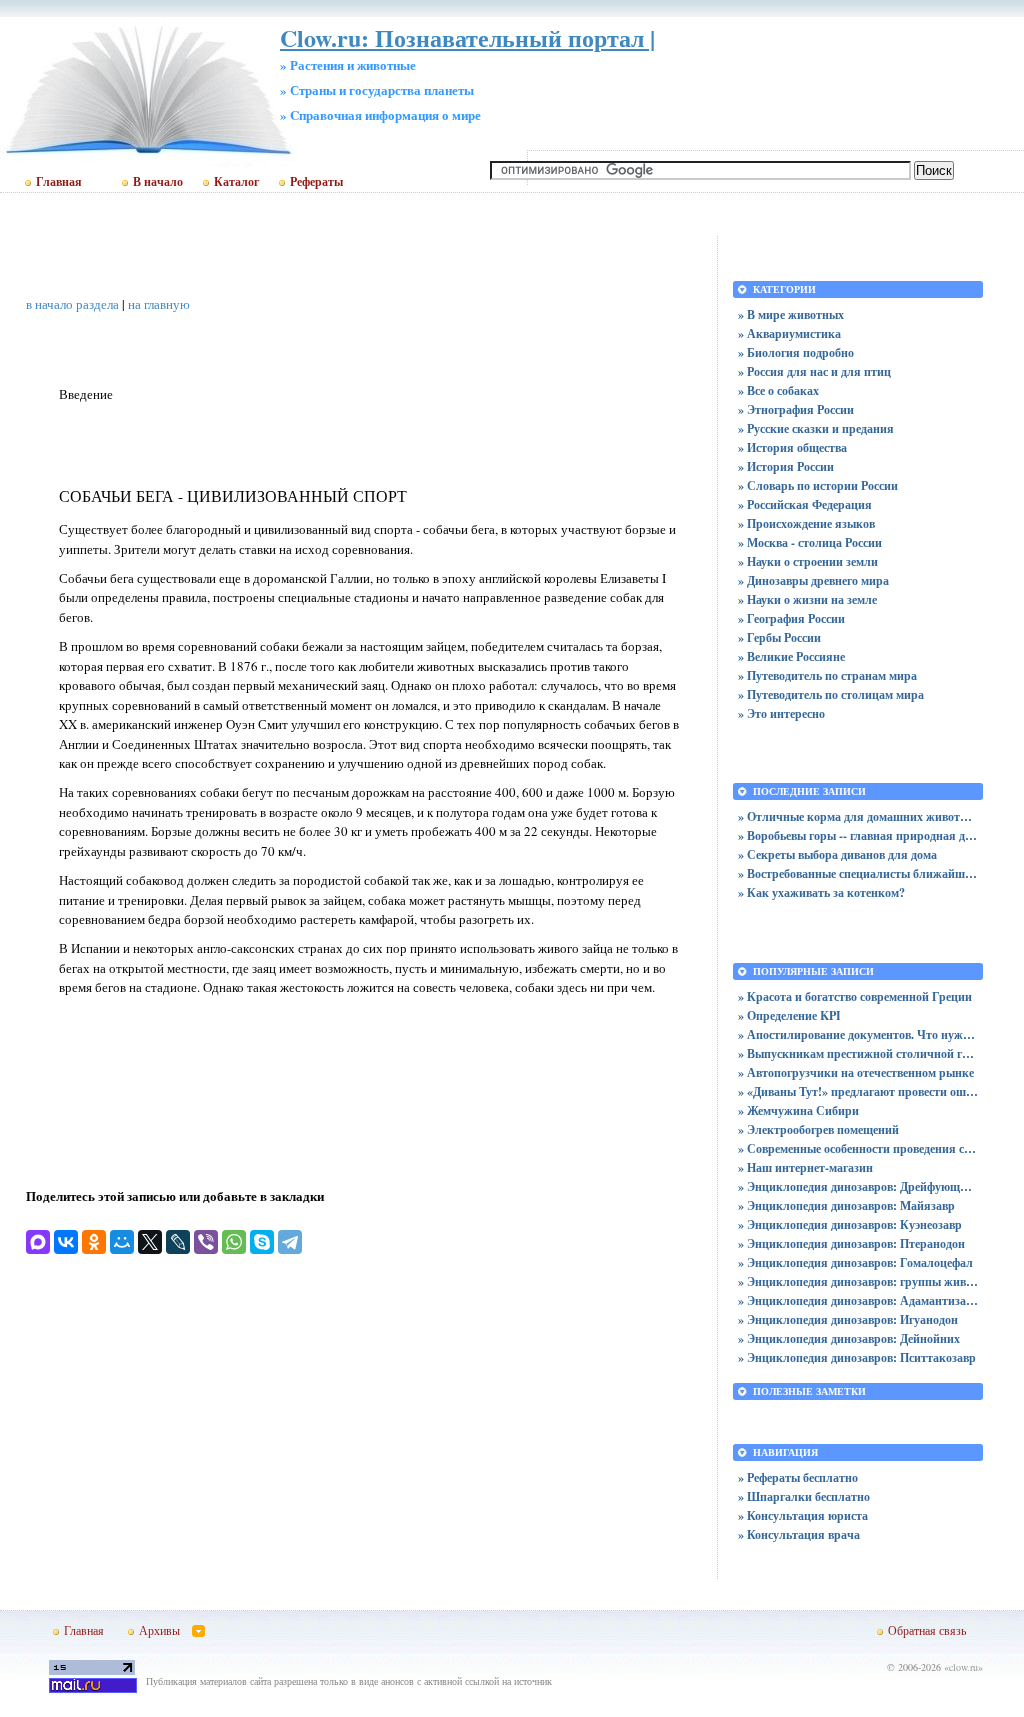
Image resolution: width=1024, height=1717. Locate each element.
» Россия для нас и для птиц (814, 371)
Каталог (236, 182)
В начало (158, 182)
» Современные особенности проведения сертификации (858, 1148)
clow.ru (963, 1667)
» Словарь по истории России (818, 485)
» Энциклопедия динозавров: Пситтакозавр (857, 1357)
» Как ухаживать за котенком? (821, 892)
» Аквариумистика (789, 333)
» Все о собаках (778, 390)
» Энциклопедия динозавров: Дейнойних (849, 1338)
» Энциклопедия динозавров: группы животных (858, 1281)
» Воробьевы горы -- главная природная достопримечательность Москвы (858, 835)
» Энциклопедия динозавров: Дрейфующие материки (858, 1186)
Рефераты (316, 182)
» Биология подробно (796, 352)
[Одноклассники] (94, 1242)
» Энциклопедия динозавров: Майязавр (846, 1205)
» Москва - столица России (810, 542)
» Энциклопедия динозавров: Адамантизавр (858, 1300)
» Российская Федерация (805, 504)
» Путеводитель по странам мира (827, 675)
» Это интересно (781, 713)
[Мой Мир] (122, 1242)
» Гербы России (779, 637)
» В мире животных (791, 314)
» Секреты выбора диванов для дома (837, 854)
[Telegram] (290, 1242)
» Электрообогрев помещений (818, 1129)
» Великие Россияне (791, 656)
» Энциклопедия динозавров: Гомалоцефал (855, 1262)
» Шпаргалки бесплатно (804, 1496)
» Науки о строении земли (808, 561)
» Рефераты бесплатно (798, 1477)
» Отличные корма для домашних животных (858, 816)
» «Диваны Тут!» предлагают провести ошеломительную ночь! (858, 1091)
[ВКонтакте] (66, 1242)
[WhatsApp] (234, 1242)
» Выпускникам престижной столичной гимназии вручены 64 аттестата (858, 1053)
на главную (159, 304)
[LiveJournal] (178, 1242)
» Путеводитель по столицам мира (831, 694)
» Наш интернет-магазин (805, 1167)
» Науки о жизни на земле (807, 599)
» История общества (792, 447)
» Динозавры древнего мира (813, 580)
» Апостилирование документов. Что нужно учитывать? (858, 1034)
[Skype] (262, 1242)
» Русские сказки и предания (816, 428)
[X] (150, 1242)
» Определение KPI (789, 1015)
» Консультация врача (799, 1534)
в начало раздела (72, 304)
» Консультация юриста (803, 1515)
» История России (786, 466)
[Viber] (206, 1242)
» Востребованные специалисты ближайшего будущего (858, 873)
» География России (791, 618)
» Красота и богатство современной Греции (855, 996)
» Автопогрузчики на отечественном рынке (856, 1072)
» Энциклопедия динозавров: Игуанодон (848, 1319)
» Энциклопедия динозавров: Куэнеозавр (850, 1224)
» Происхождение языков (806, 523)
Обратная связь (927, 1630)
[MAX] (38, 1242)
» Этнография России (796, 409)
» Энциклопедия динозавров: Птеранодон (851, 1243)
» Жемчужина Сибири (798, 1110)
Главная (59, 182)
